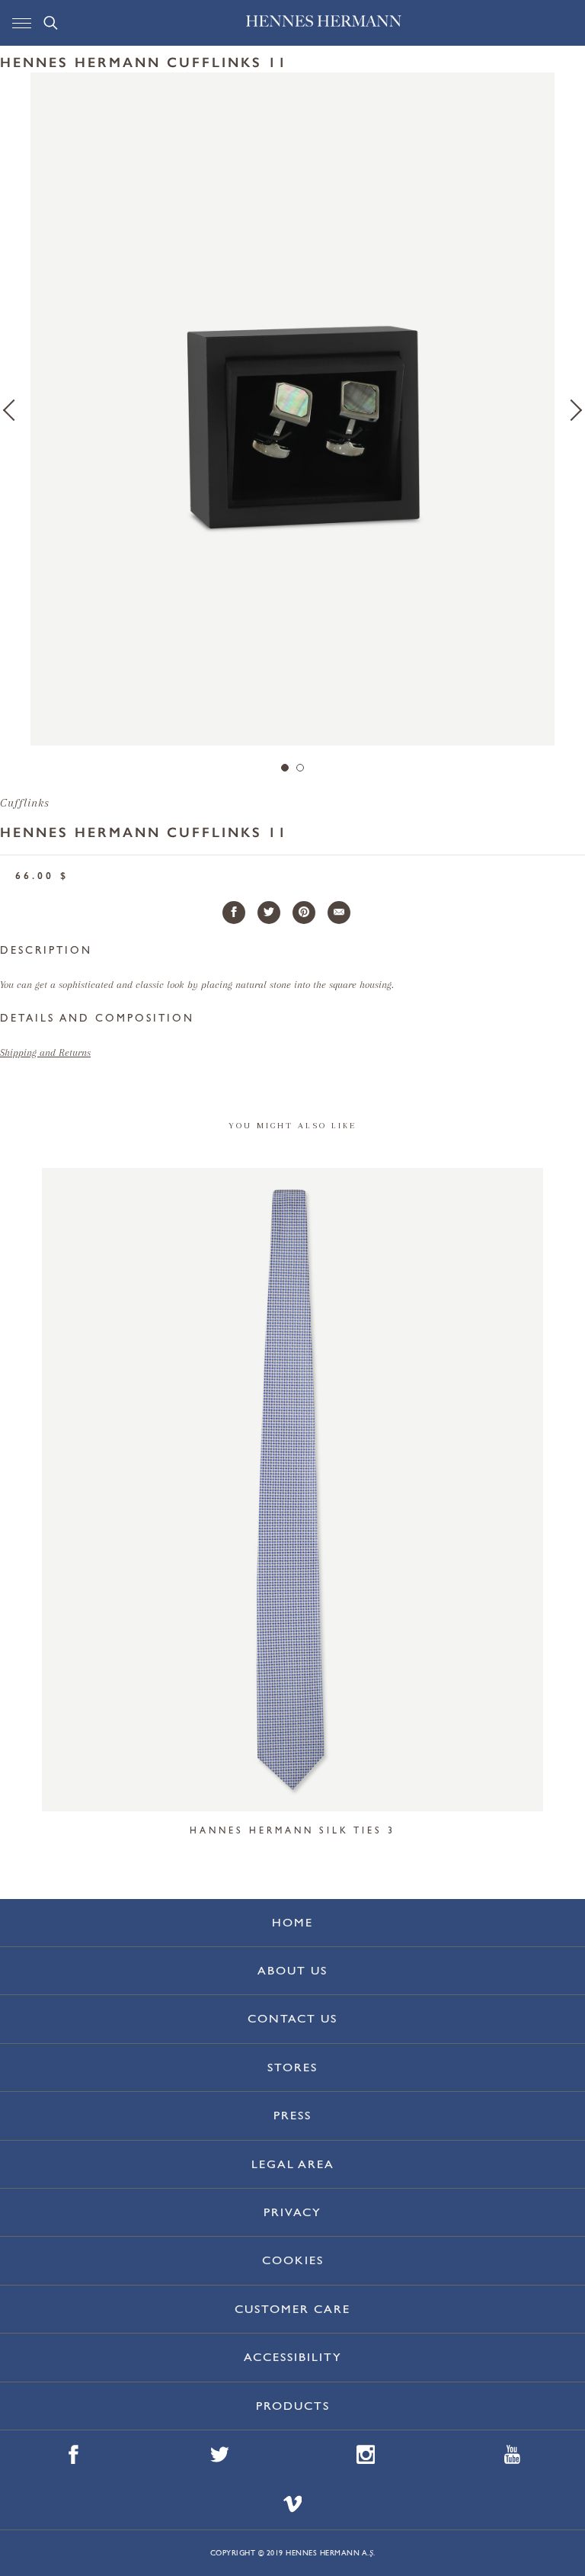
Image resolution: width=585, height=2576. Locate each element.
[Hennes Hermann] (324, 25)
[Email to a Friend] (339, 913)
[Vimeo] (293, 2505)
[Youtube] (512, 2455)
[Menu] (22, 23)
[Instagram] (366, 2455)
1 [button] (285, 768)
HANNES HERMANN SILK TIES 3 (292, 1830)
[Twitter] (269, 913)
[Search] (51, 23)
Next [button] (571, 410)
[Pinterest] (304, 913)
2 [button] (300, 768)
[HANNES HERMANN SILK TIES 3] (292, 1490)
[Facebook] (234, 913)
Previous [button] (14, 410)
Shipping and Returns (45, 1052)
